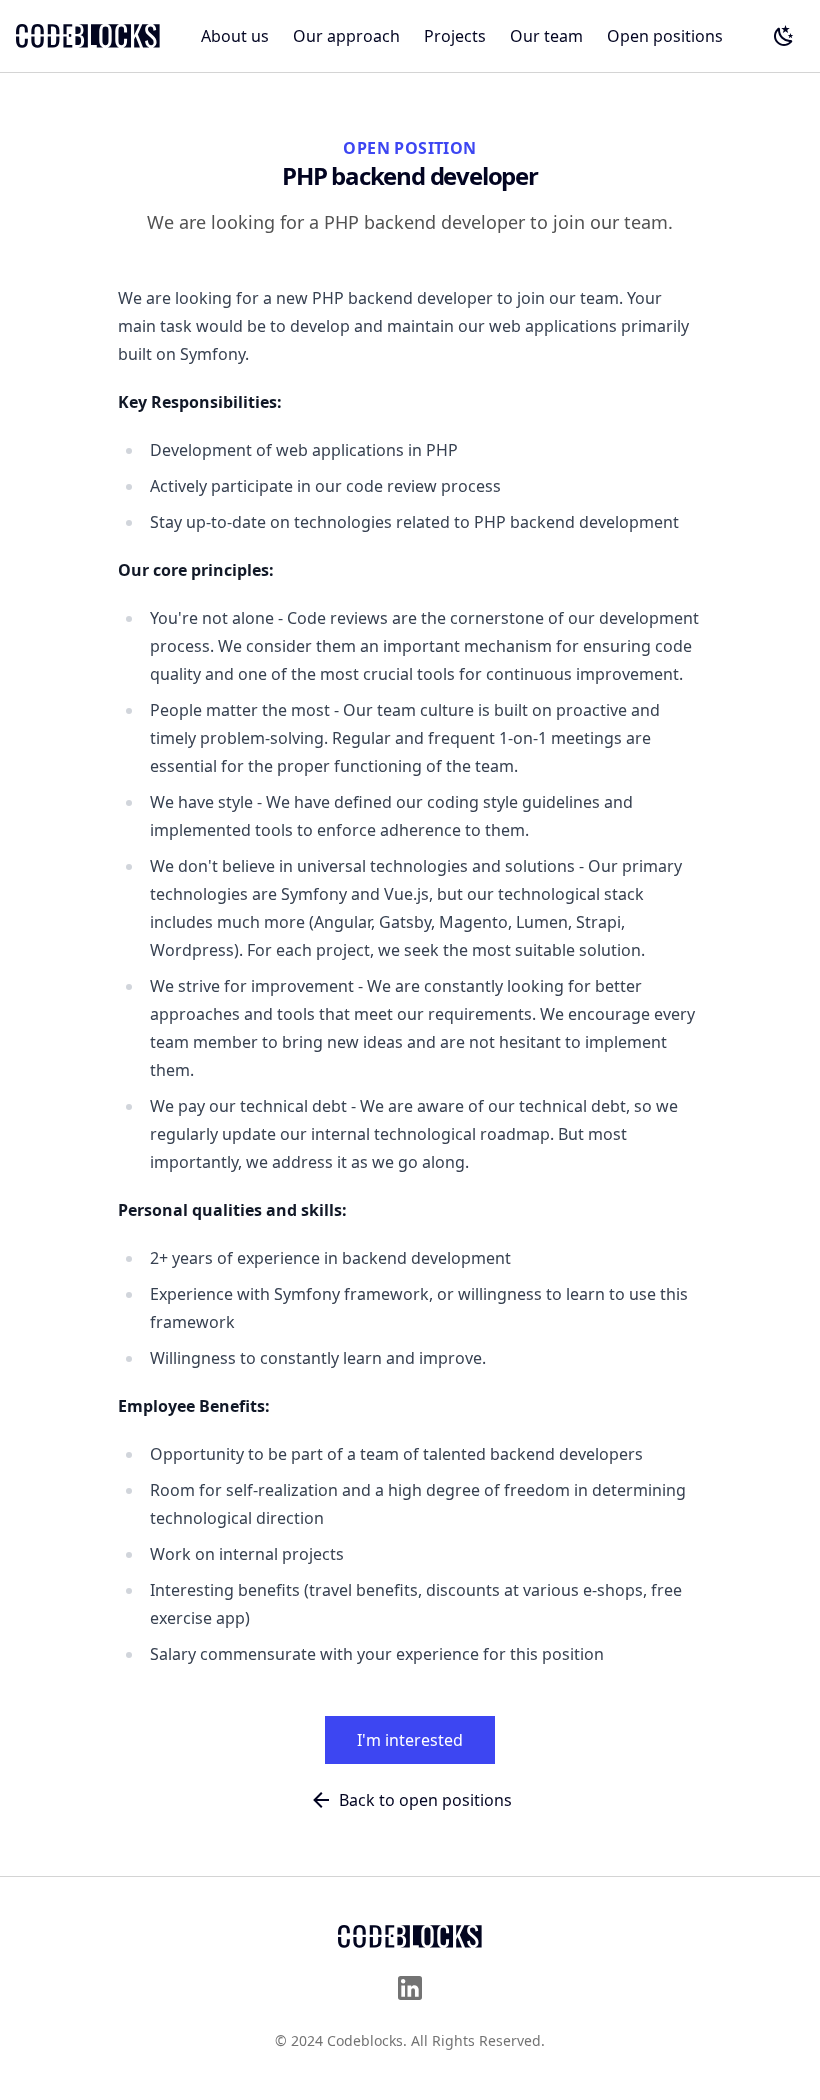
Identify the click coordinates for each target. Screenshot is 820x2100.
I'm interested (410, 1740)
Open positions (665, 36)
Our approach (346, 36)
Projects (455, 36)
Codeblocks (365, 2040)
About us (235, 36)
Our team (546, 36)
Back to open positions (425, 1800)
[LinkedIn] (410, 1988)
